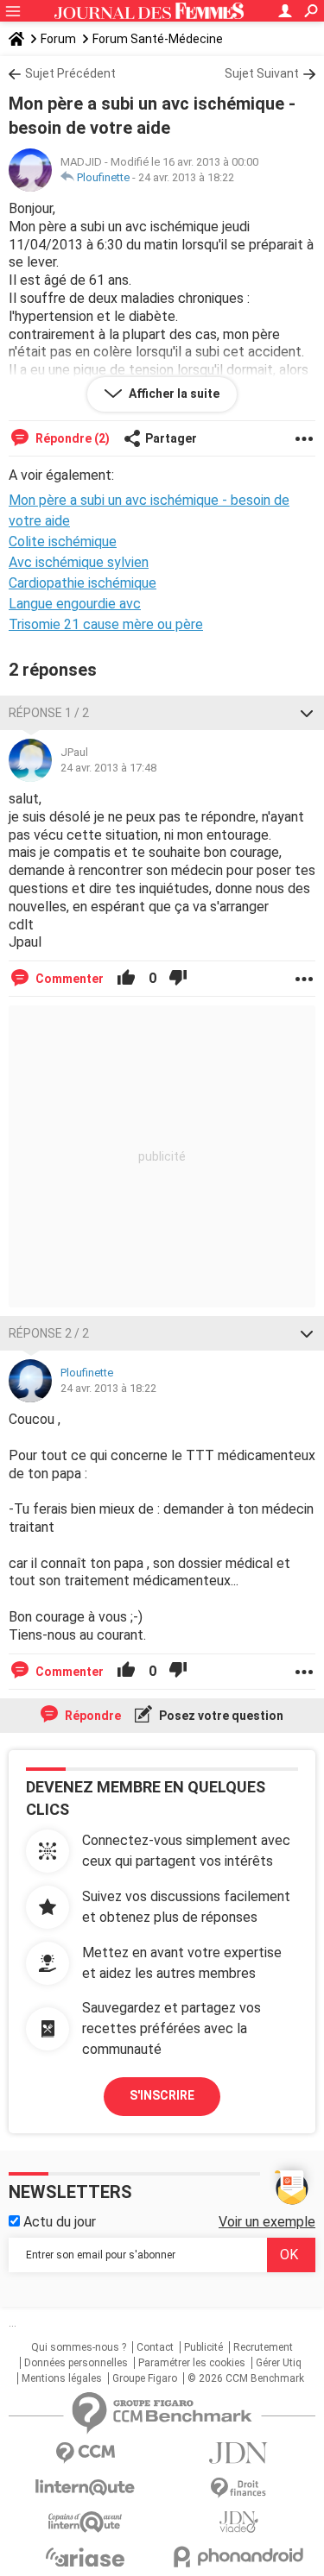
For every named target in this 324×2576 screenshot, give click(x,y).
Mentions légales (62, 2378)
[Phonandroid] (239, 2557)
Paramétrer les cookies (192, 2363)
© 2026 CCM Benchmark (246, 2378)
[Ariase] (86, 2557)
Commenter (68, 979)
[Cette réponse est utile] (126, 979)
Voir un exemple (267, 2222)
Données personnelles (76, 2363)
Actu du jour (58, 2222)
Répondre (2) (71, 438)
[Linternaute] (86, 2488)
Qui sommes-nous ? (79, 2347)
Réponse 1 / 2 (49, 713)
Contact (155, 2347)
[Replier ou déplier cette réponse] (307, 713)
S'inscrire (162, 2095)
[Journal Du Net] (239, 2453)
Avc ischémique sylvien (79, 562)
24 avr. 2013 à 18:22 (186, 177)
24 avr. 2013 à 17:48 (108, 768)
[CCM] (86, 2453)
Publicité (203, 2347)
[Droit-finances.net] (239, 2488)
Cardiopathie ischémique (83, 583)
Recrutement (263, 2347)
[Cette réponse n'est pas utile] (178, 979)
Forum (58, 39)
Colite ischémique (63, 542)
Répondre (92, 1716)
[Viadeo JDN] (239, 2522)
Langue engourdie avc (75, 604)
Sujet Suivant (262, 73)
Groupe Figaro (145, 2378)
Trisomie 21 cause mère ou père (106, 624)
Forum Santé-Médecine (158, 39)
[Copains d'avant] (86, 2522)
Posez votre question (220, 1716)
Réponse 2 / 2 (49, 1333)
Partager (171, 438)
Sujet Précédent (70, 73)
